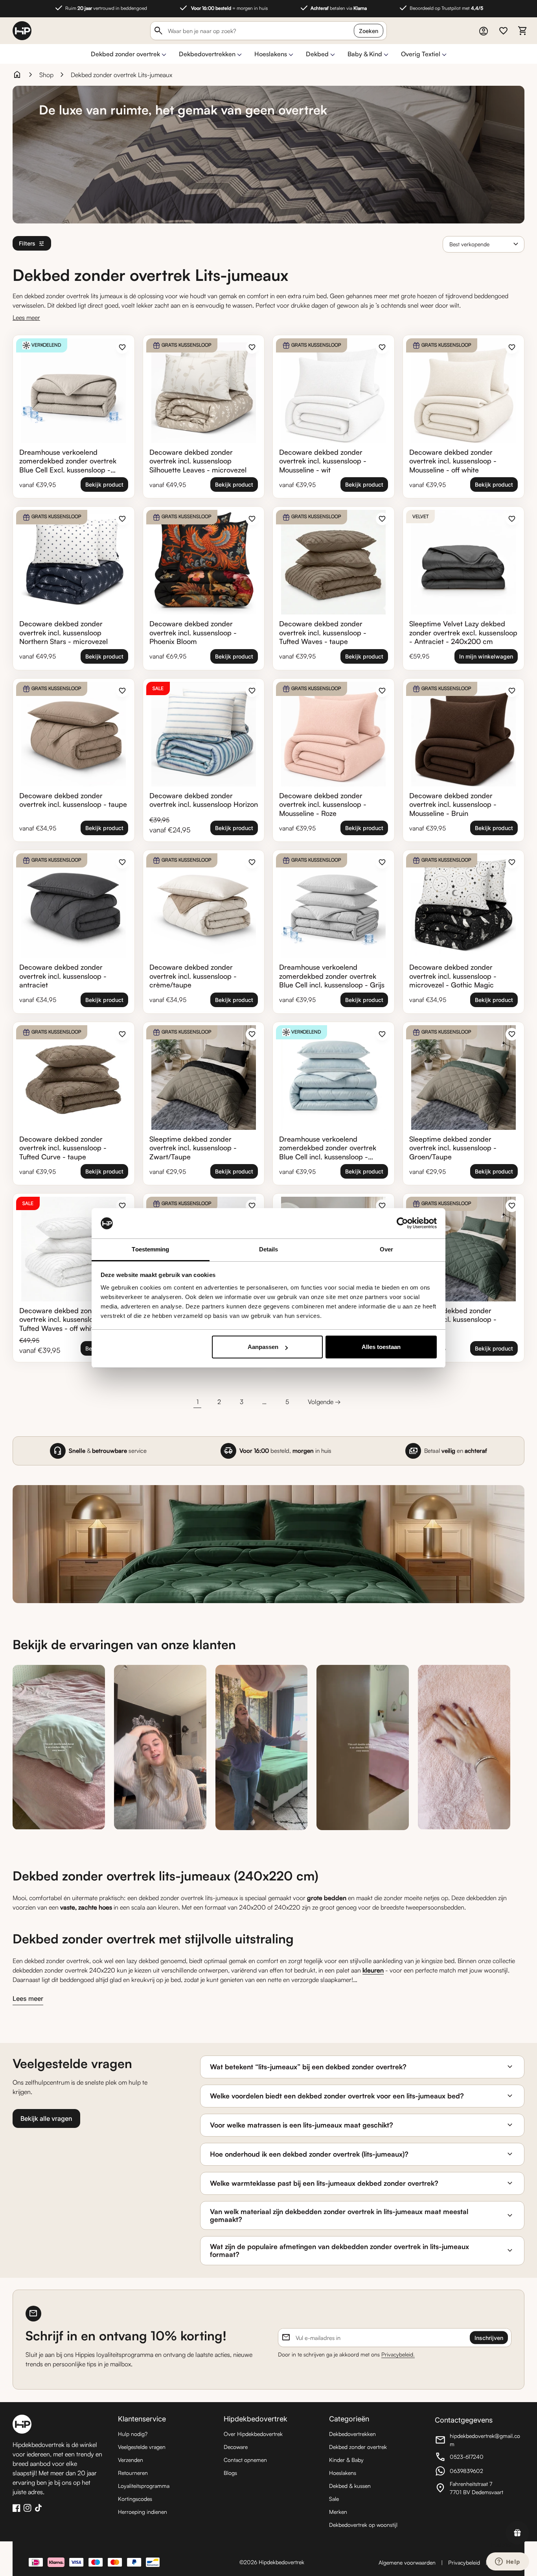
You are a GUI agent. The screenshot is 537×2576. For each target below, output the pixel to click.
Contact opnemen (245, 2460)
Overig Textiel (421, 54)
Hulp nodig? (133, 2434)
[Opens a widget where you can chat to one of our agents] (508, 2562)
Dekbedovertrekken (207, 54)
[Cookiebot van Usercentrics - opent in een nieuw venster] (402, 1223)
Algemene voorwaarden (407, 2562)
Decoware (236, 2447)
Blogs (230, 2473)
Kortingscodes (135, 2499)
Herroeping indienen (143, 2512)
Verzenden (131, 2460)
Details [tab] (269, 1249)
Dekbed (317, 54)
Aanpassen (263, 1347)
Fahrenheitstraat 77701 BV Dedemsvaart (478, 2488)
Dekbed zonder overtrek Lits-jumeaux (121, 75)
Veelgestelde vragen (142, 2447)
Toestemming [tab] (150, 1249)
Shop (46, 75)
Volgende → (324, 1402)
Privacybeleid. (398, 2354)
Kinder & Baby (346, 2460)
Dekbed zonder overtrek (125, 54)
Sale (334, 2499)
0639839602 (478, 2472)
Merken (338, 2512)
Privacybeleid (464, 2562)
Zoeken (369, 31)
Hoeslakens (271, 54)
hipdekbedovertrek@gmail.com (478, 2440)
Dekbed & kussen (350, 2486)
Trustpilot (501, 2545)
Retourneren (133, 2473)
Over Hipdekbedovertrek (253, 2434)
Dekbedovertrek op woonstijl (363, 2525)
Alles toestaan (381, 1347)
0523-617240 (478, 2458)
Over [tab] (386, 1249)
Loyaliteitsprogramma (144, 2486)
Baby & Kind (365, 54)
